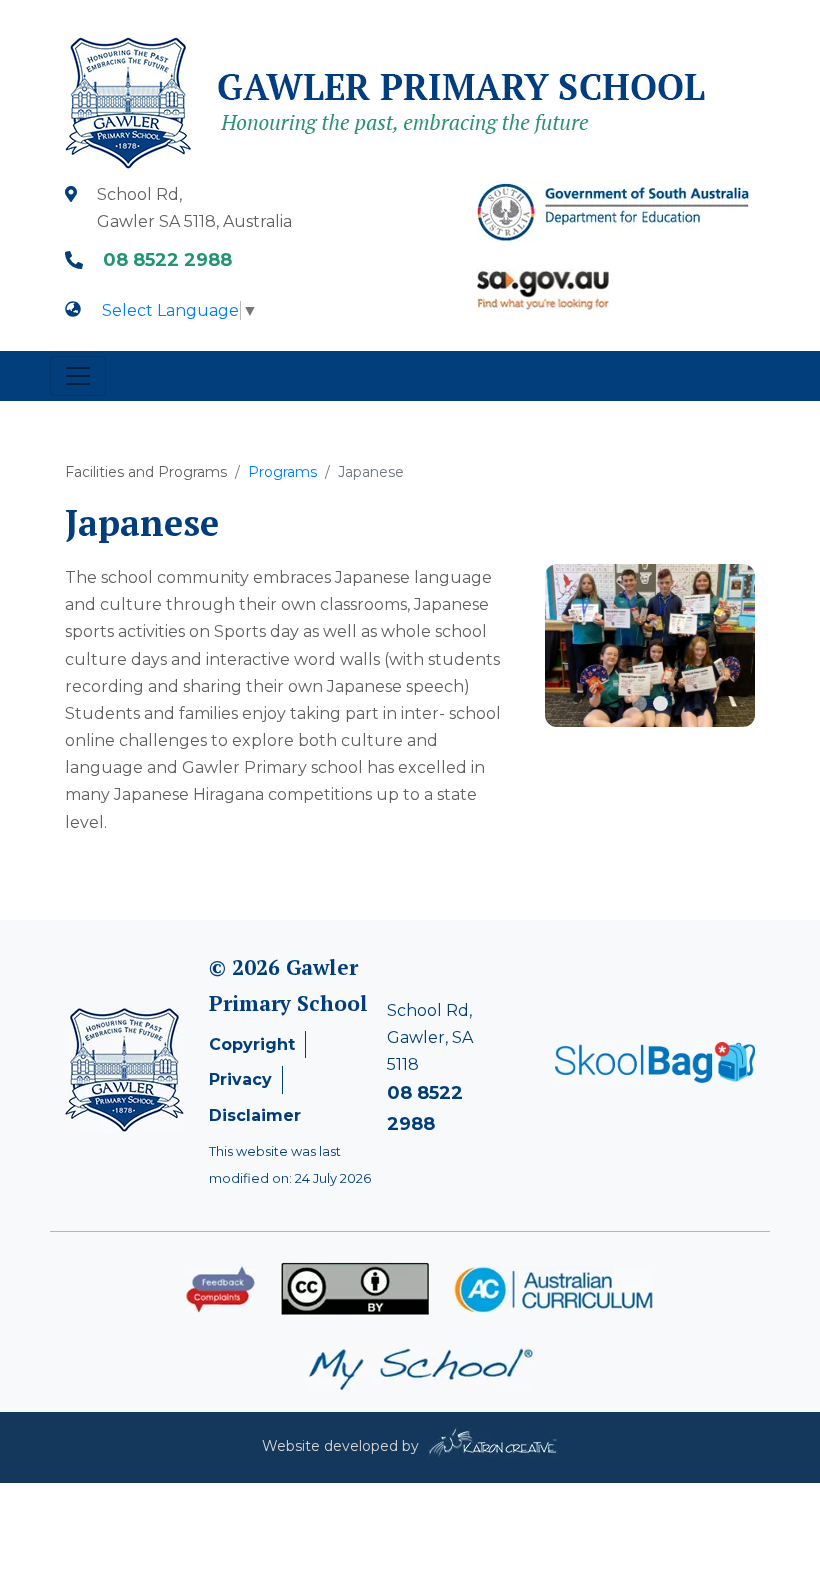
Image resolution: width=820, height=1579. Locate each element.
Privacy (240, 1079)
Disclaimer (255, 1115)
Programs (282, 472)
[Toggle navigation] (78, 376)
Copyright (252, 1044)
